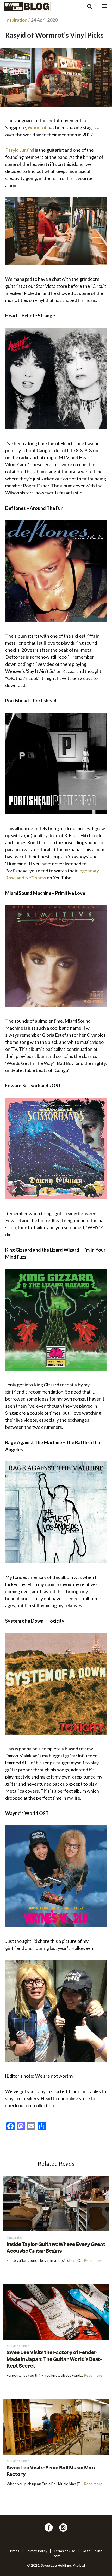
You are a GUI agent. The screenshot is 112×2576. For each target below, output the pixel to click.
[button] (104, 6)
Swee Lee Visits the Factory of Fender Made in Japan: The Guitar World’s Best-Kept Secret (54, 2359)
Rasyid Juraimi (20, 150)
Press (15, 2551)
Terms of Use (64, 2551)
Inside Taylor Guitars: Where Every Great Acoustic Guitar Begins (56, 2248)
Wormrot (37, 127)
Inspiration (16, 20)
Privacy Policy (36, 2551)
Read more (93, 2261)
